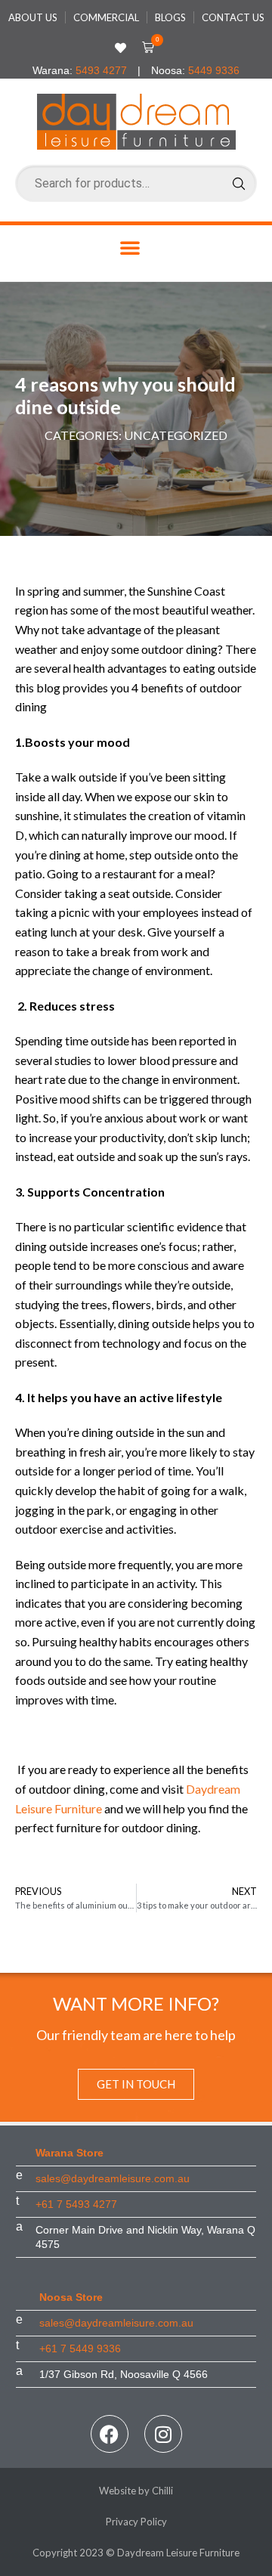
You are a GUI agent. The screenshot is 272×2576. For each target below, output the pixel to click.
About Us (33, 17)
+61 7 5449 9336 (80, 2348)
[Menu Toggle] (130, 248)
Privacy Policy (136, 2522)
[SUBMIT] (239, 184)
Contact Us (233, 17)
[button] (145, 48)
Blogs (170, 17)
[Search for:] (136, 183)
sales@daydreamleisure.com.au (113, 2178)
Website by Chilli (136, 2491)
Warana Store (70, 2153)
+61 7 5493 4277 (76, 2204)
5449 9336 (214, 70)
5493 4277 (101, 70)
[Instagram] (163, 2434)
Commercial (106, 17)
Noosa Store (71, 2297)
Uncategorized (176, 435)
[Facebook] (110, 2434)
